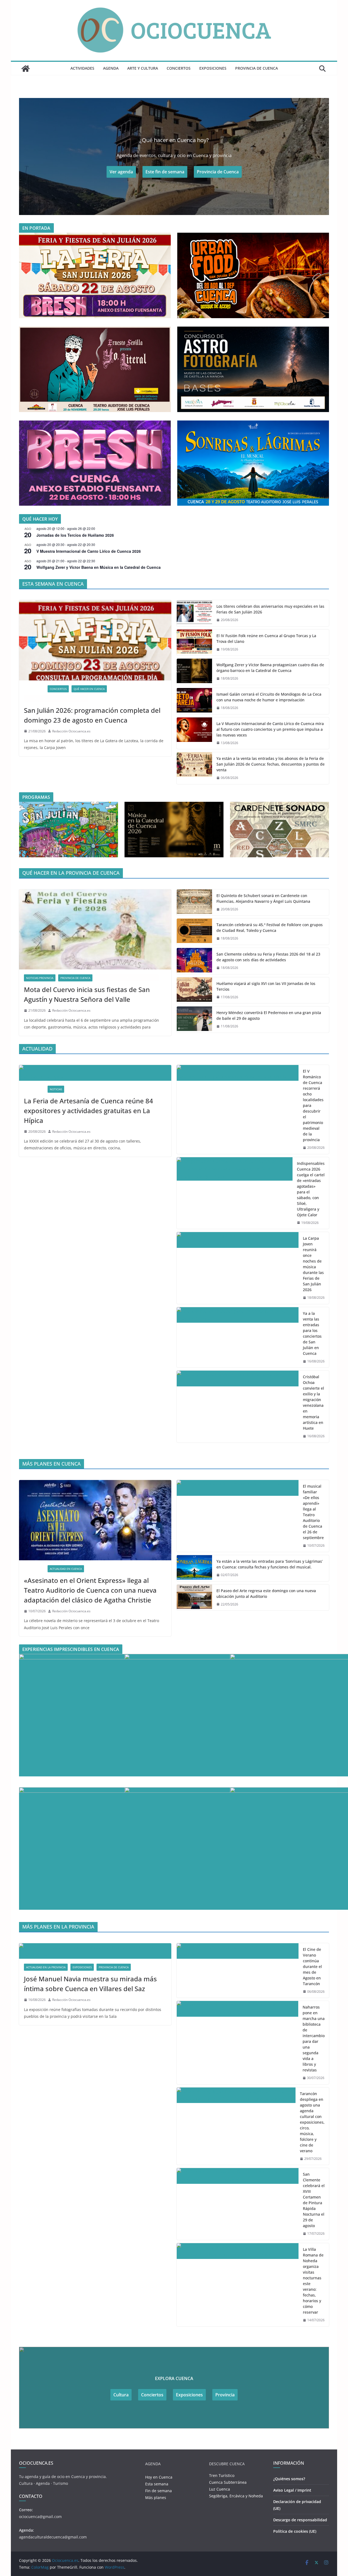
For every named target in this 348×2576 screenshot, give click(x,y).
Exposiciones (213, 68)
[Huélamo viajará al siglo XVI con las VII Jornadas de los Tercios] (194, 990)
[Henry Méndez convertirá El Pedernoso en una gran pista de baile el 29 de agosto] (194, 1020)
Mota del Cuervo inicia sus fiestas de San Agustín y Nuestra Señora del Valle (87, 994)
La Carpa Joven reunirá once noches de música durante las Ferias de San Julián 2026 (313, 1264)
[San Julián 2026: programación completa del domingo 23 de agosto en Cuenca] (95, 640)
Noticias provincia (40, 978)
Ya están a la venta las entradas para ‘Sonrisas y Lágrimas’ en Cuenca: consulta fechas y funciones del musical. (270, 1564)
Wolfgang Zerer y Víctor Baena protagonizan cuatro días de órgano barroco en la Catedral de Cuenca (270, 668)
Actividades (82, 68)
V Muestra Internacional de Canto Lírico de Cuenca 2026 (89, 551)
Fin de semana (159, 2491)
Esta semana (157, 2484)
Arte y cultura (143, 68)
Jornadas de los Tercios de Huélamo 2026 (75, 535)
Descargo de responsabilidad (300, 2520)
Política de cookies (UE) (295, 2531)
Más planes (156, 2497)
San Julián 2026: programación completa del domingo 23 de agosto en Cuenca (92, 715)
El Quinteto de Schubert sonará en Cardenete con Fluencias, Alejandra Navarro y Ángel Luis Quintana (263, 898)
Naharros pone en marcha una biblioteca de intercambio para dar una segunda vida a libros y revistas (314, 2038)
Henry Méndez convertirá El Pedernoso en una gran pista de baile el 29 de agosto (269, 1015)
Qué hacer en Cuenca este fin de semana (56, 699)
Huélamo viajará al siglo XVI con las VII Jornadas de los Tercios (266, 986)
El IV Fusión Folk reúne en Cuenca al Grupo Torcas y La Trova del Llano (266, 638)
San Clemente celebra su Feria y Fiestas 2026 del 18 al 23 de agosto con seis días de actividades (268, 957)
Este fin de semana (165, 172)
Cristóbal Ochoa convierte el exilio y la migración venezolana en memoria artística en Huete (313, 1402)
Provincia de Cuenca (257, 68)
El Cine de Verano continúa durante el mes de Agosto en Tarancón (312, 1966)
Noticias (56, 1089)
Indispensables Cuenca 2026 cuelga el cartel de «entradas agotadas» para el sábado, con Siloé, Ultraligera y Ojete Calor (311, 1189)
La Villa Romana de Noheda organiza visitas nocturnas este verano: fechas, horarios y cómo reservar (313, 2281)
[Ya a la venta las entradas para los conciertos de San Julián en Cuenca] (238, 1337)
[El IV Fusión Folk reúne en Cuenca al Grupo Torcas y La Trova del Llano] (194, 643)
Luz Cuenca (220, 2489)
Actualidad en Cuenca (66, 1569)
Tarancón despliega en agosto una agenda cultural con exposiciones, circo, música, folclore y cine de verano (312, 2122)
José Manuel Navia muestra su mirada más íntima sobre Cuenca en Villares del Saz (90, 1984)
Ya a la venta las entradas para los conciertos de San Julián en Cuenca (312, 1333)
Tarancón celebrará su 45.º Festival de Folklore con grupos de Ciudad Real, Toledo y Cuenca (270, 928)
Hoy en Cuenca (159, 2477)
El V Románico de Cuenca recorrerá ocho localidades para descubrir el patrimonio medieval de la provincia (313, 1105)
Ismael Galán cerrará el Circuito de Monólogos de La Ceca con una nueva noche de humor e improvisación (269, 697)
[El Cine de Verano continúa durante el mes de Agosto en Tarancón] (238, 1971)
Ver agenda (121, 172)
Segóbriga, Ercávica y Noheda (236, 2496)
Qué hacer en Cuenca (89, 689)
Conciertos (179, 68)
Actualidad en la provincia (46, 1967)
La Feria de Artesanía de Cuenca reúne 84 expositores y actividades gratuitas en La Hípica (88, 1111)
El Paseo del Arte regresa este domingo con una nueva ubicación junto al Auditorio (266, 1594)
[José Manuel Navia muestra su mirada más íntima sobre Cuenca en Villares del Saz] (95, 1951)
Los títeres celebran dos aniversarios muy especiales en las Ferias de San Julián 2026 (270, 609)
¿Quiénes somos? (289, 2479)
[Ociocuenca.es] (26, 69)
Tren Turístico (222, 2475)
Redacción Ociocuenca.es (71, 731)
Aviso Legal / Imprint (292, 2490)
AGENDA (111, 68)
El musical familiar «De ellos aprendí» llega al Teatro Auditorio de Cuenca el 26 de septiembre (313, 1512)
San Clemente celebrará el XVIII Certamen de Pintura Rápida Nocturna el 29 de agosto (314, 2200)
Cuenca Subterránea (228, 2482)
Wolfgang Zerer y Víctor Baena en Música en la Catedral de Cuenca (99, 567)
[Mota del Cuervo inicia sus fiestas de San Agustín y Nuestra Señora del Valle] (95, 929)
